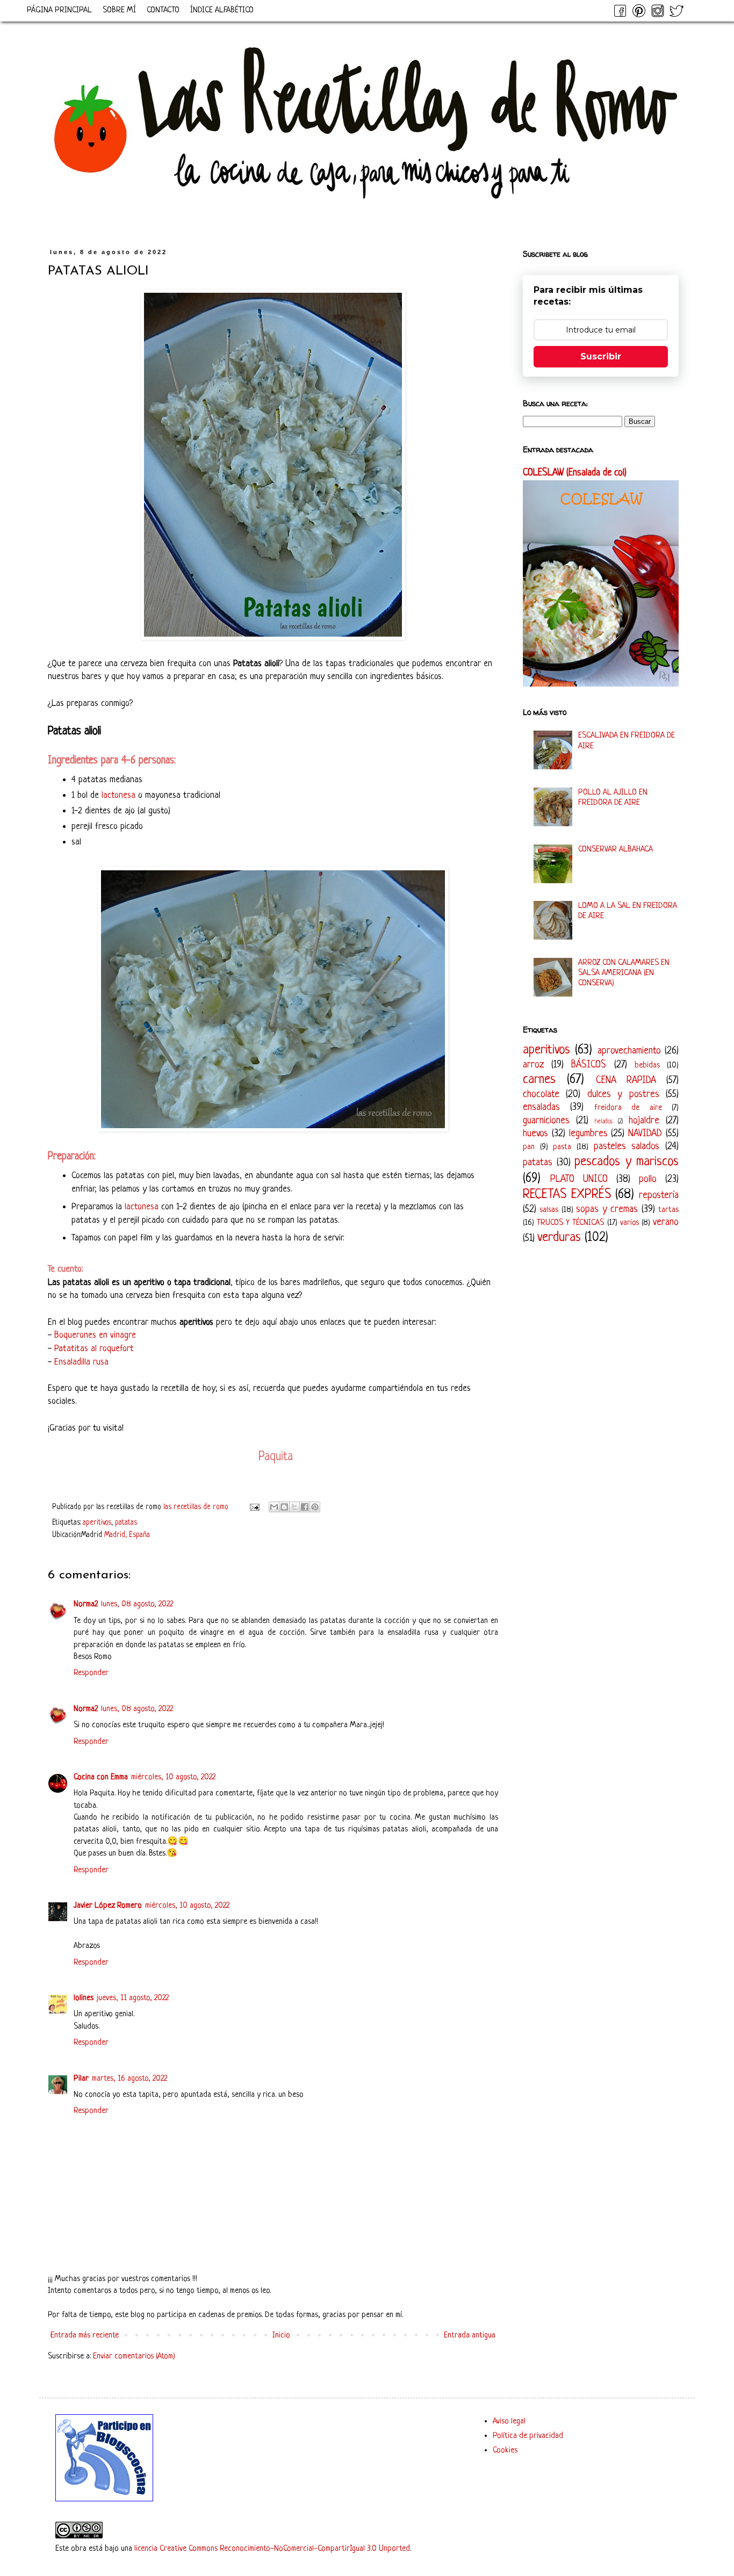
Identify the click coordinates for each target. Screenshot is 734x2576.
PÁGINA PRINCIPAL (59, 10)
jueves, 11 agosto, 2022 (133, 1998)
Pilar (81, 2079)
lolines (84, 1998)
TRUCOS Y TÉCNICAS (570, 1223)
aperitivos (97, 1523)
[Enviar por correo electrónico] (274, 1507)
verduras (559, 1238)
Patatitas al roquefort (94, 1349)
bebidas (647, 1066)
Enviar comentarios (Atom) (134, 2357)
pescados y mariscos (627, 1162)
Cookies (505, 2451)
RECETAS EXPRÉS (567, 1195)
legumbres (588, 1134)
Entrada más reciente (85, 2336)
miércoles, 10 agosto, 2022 (173, 1777)
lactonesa (118, 795)
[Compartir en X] (294, 1507)
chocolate (541, 1094)
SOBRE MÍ (119, 10)
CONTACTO (163, 10)
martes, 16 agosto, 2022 (129, 2079)
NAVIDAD (645, 1134)
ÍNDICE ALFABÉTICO (222, 10)
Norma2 (86, 1604)
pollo (648, 1179)
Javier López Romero (108, 1906)
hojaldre (644, 1121)
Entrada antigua (470, 2336)
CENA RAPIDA (626, 1080)
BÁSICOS (589, 1065)
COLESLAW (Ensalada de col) (575, 473)
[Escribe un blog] (284, 1507)
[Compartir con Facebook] (305, 1507)
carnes (539, 1080)
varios (629, 1223)
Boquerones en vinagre (95, 1335)
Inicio (281, 2336)
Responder (91, 1673)
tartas (668, 1210)
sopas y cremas (607, 1209)
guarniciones (546, 1121)
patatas (126, 1523)
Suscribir (601, 356)
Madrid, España (127, 1535)
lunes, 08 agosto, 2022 (137, 1604)
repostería (659, 1195)
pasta (562, 1147)
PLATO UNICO (579, 1179)
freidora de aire (628, 1108)
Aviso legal (509, 2422)
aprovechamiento (629, 1051)
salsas (549, 1210)
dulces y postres (623, 1094)
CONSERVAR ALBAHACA (616, 850)
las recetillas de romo (197, 1507)
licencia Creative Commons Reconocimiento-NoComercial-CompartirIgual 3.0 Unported (272, 2549)
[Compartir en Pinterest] (315, 1507)
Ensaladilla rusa (81, 1362)
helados (604, 1122)
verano (666, 1222)
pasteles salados (627, 1146)
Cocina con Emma (101, 1777)
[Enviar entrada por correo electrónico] (254, 1507)
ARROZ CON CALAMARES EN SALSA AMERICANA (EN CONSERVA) (624, 973)
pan (529, 1147)
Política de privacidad (528, 2436)
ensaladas (541, 1107)
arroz (533, 1065)
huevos (535, 1134)
